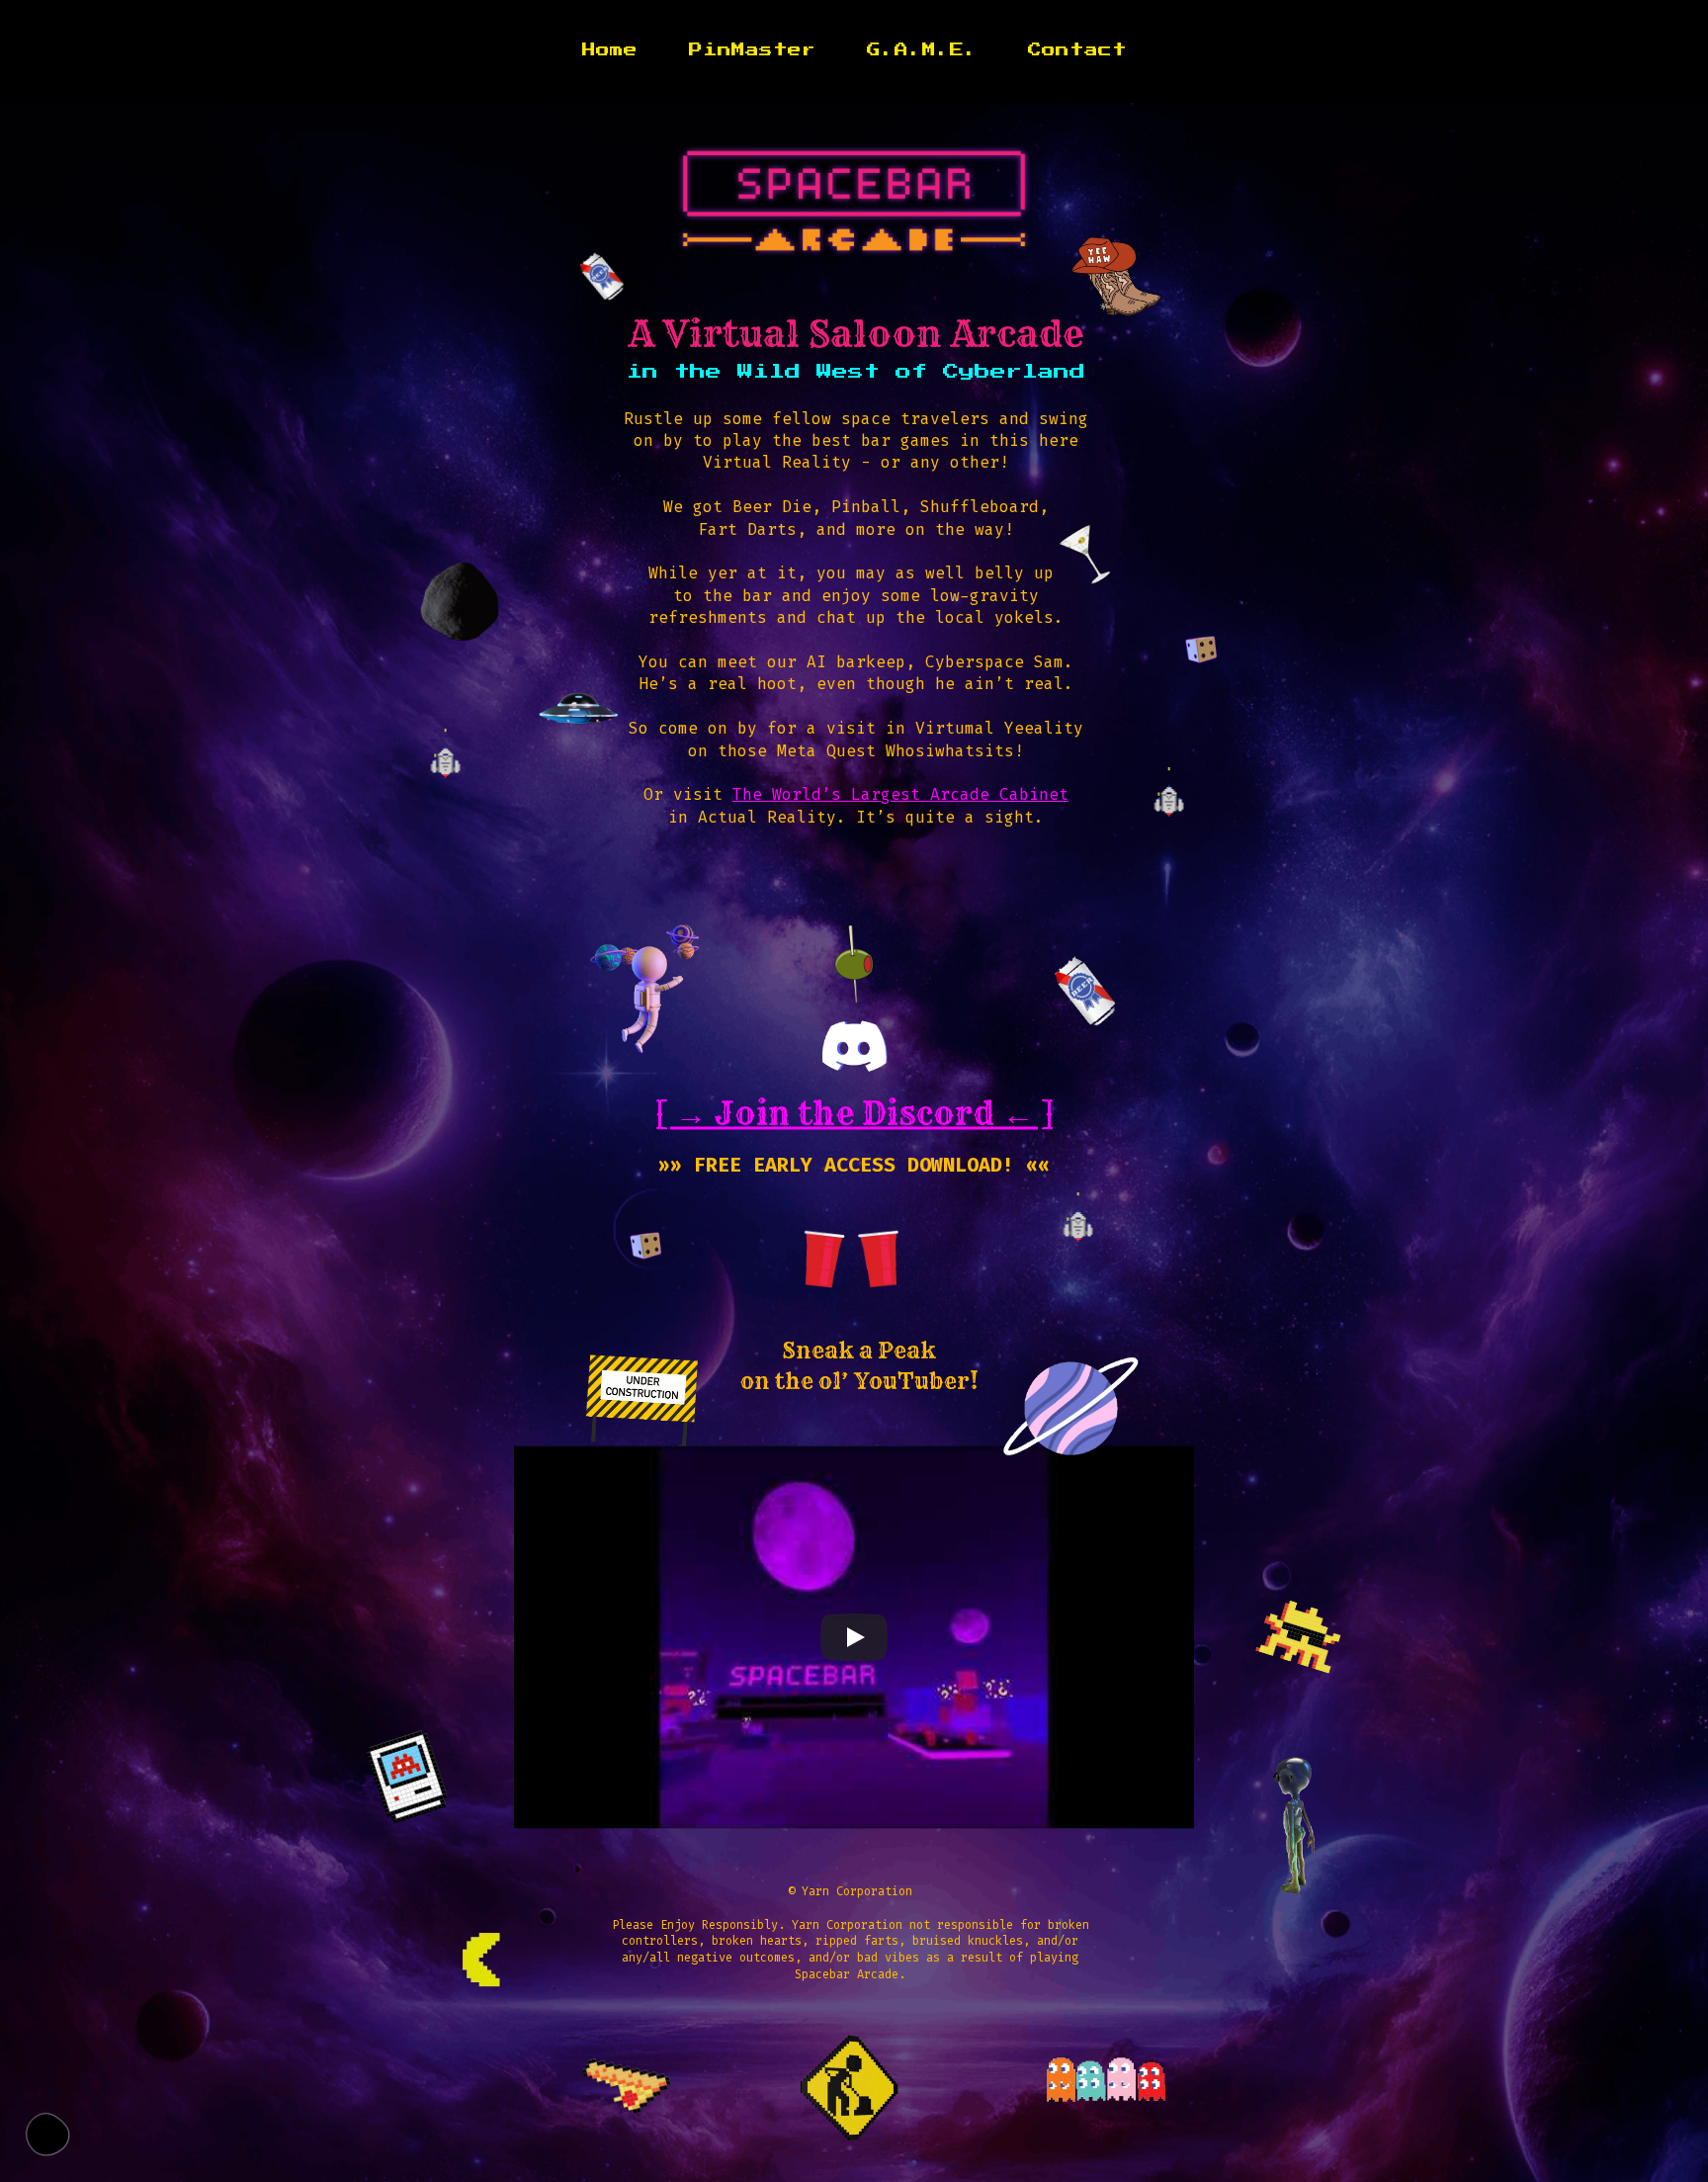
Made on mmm (47, 2135)
